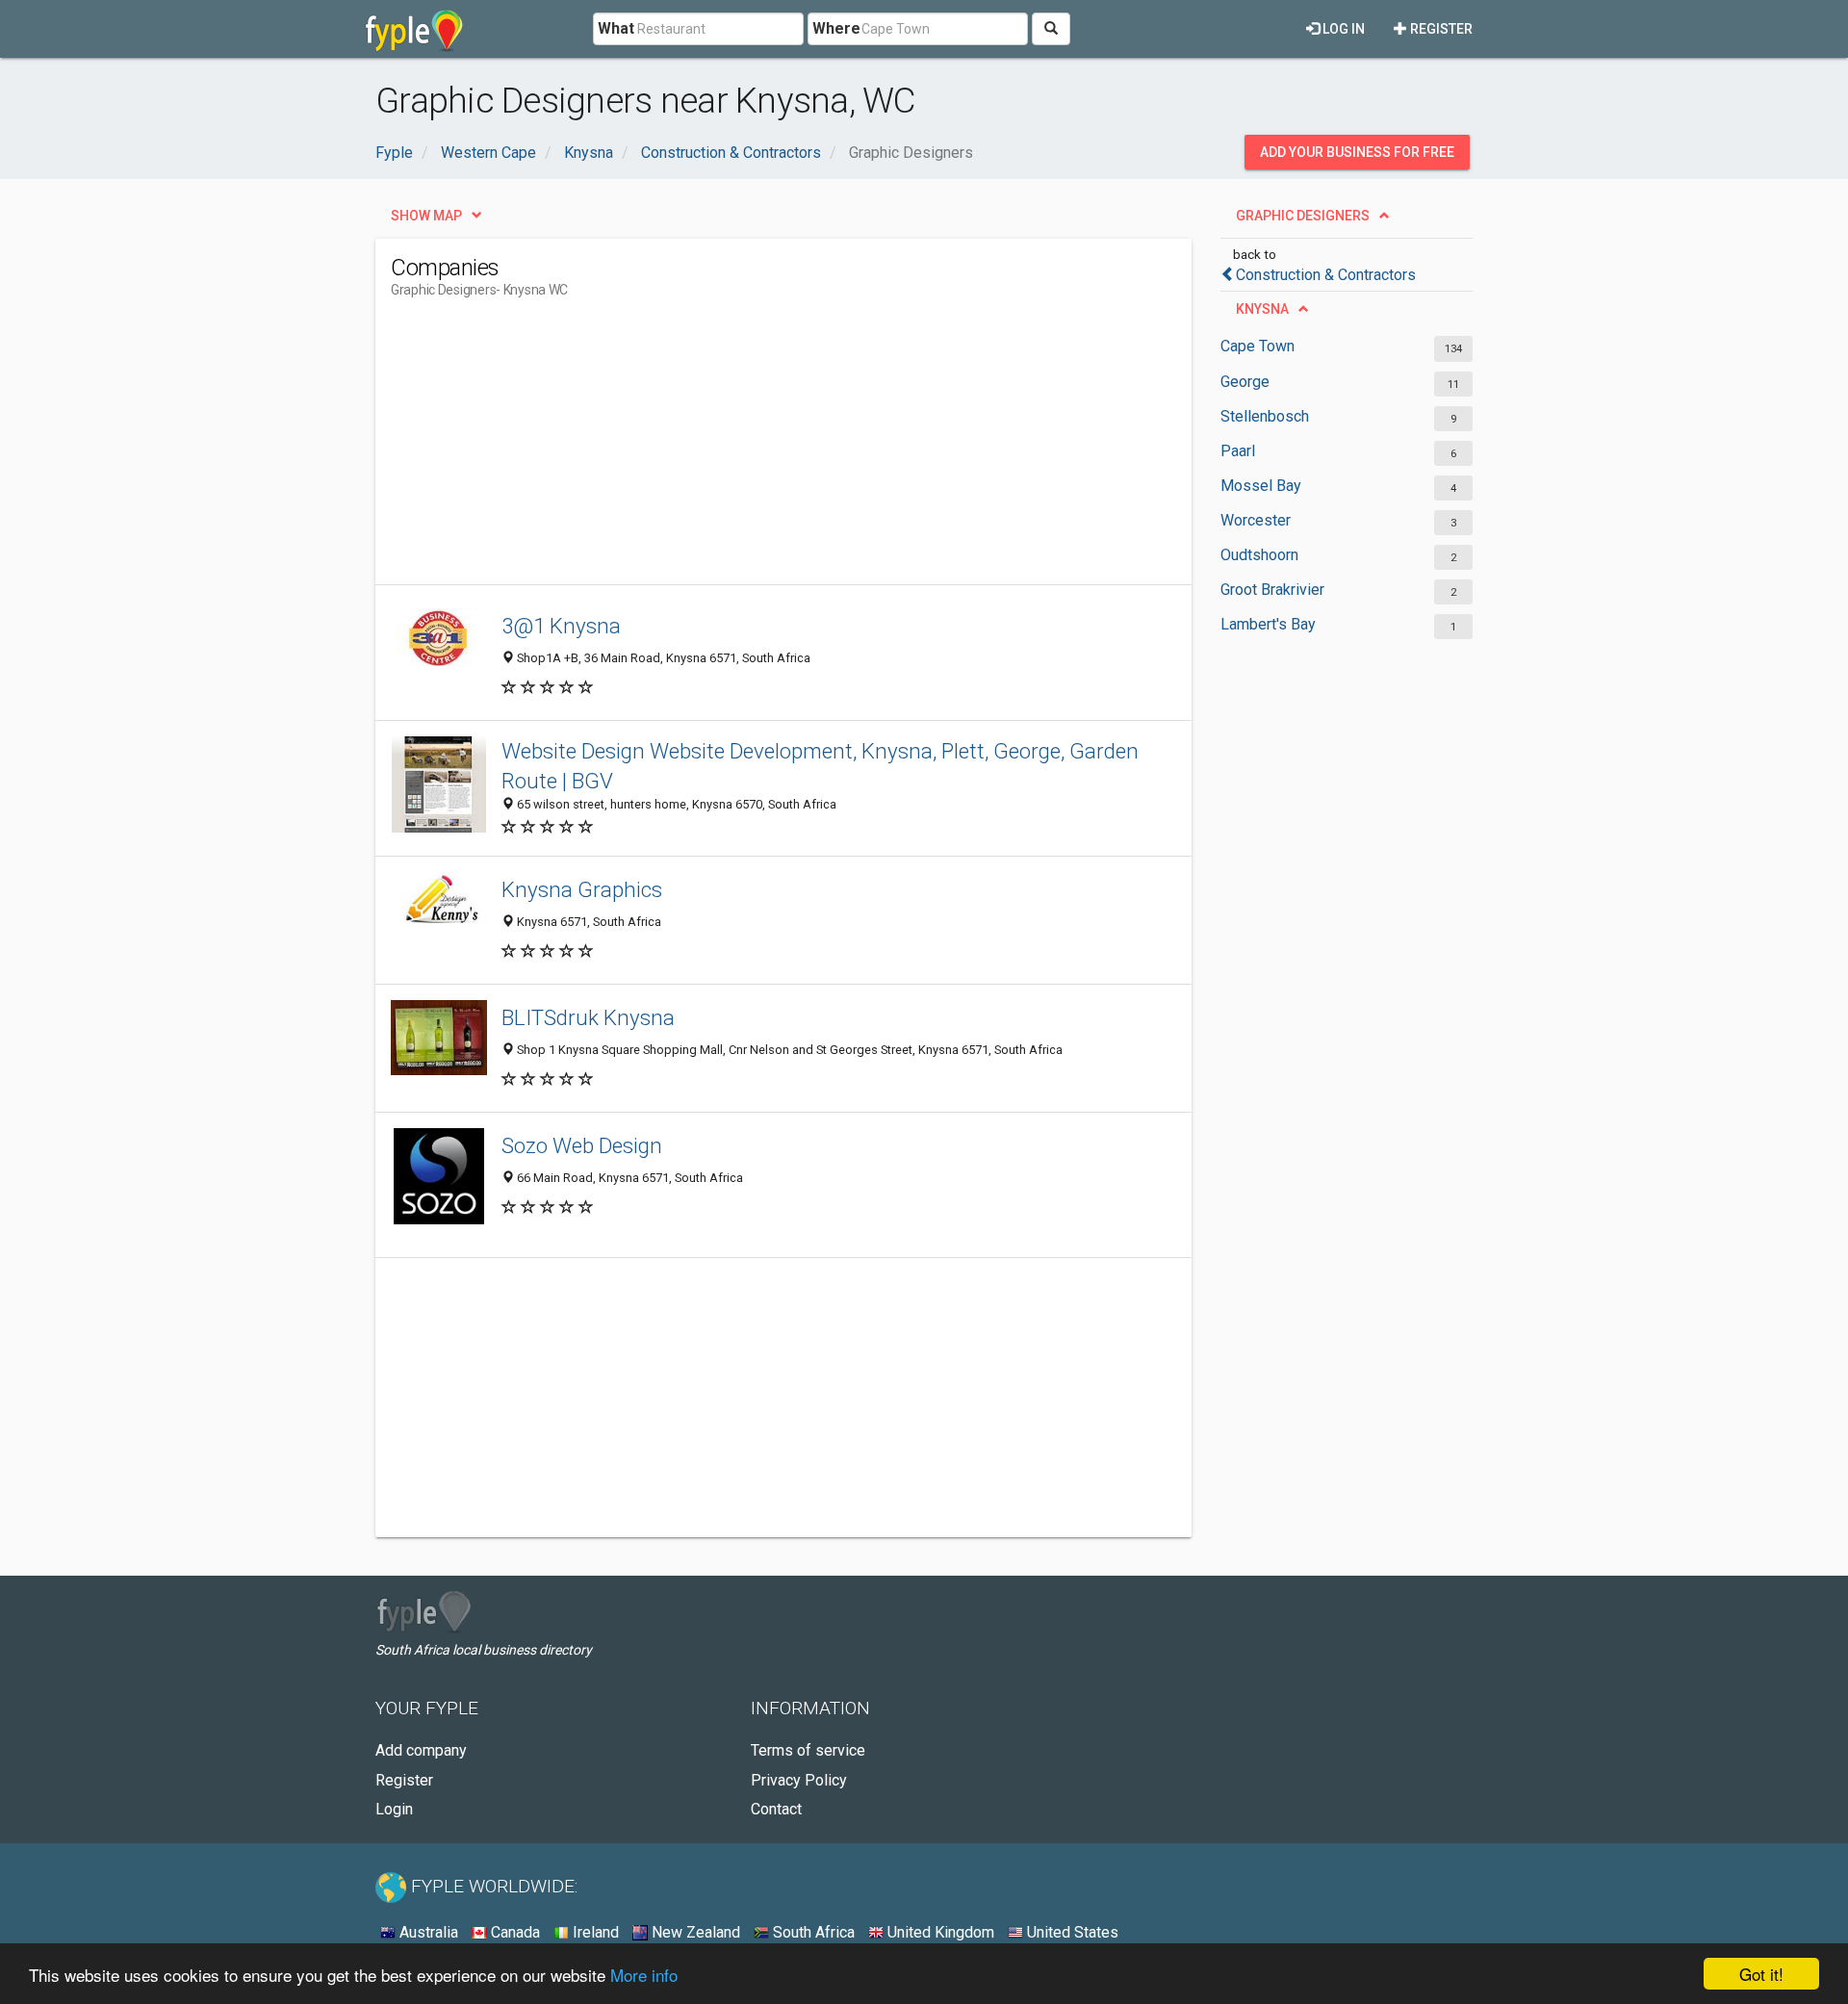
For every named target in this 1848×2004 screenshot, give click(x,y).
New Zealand (694, 1932)
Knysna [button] (1262, 309)
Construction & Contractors (1326, 275)
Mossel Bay (1261, 486)
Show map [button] (426, 216)
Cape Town (1258, 346)
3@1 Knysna (561, 626)
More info (644, 1975)
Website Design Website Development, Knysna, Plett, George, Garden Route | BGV (820, 766)
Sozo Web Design (582, 1145)
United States (1071, 1932)
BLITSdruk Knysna (588, 1017)
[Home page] (414, 29)
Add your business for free (1357, 152)
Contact (776, 1809)
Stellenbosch (1265, 416)
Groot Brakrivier (1272, 590)
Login (394, 1809)
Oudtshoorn (1259, 555)
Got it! (1761, 1974)
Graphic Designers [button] (1303, 216)
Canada (513, 1932)
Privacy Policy (799, 1780)
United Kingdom (939, 1932)
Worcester (1256, 520)
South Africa (812, 1932)
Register (1440, 29)
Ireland (594, 1932)
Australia (427, 1932)
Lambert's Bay (1268, 624)
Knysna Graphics (582, 889)
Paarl (1238, 451)
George (1245, 382)
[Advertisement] (741, 450)
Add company (421, 1750)
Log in (1342, 29)
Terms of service (808, 1750)
